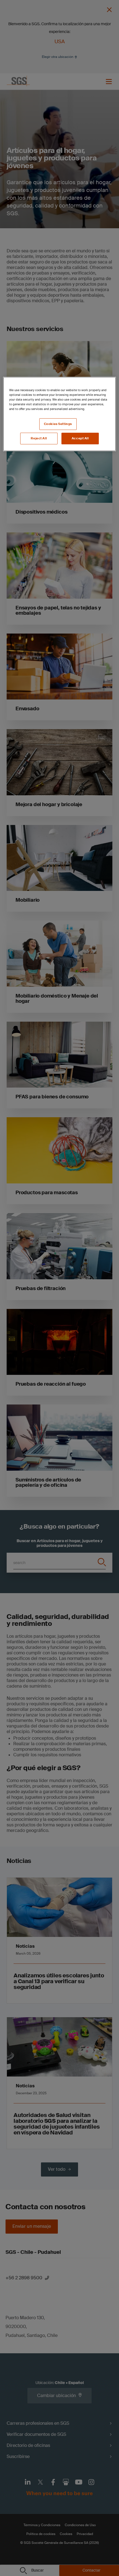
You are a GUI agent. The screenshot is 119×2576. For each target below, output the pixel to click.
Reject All (39, 438)
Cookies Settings (58, 424)
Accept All (80, 438)
